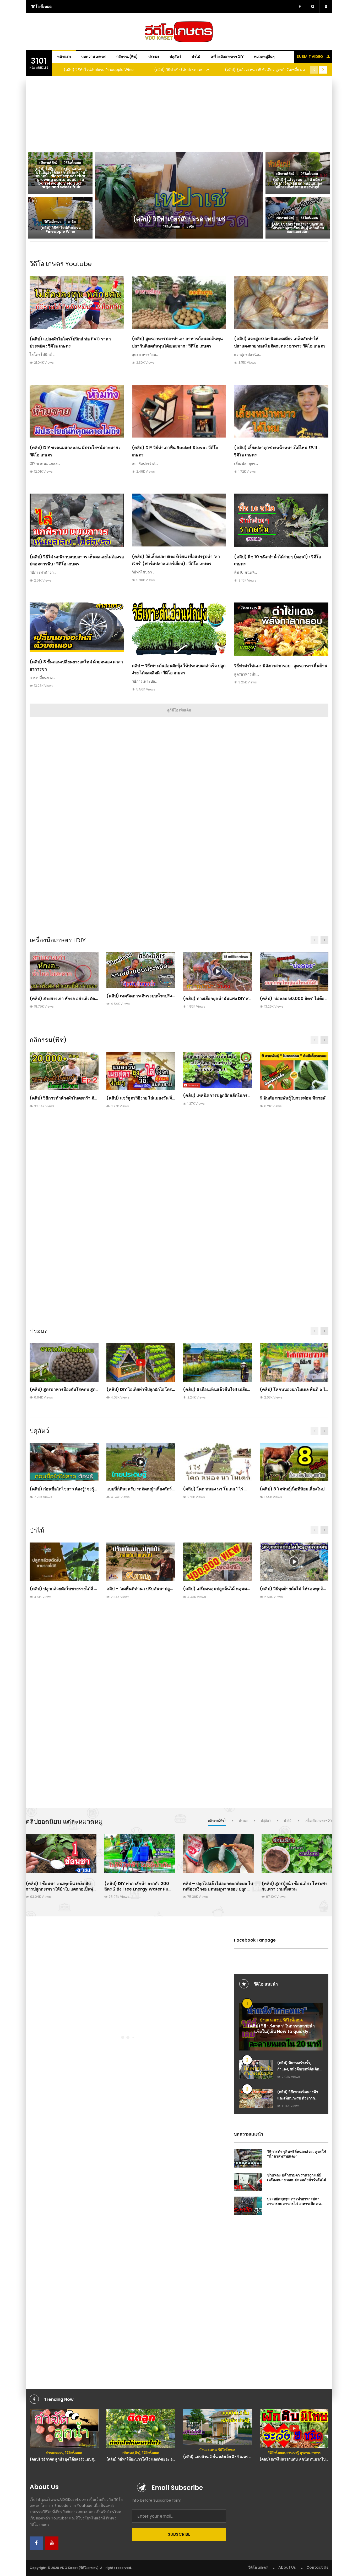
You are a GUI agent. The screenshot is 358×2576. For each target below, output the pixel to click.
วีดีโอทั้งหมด (293, 2020)
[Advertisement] (179, 113)
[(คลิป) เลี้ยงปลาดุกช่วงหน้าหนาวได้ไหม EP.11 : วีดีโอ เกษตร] (281, 411)
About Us (287, 2567)
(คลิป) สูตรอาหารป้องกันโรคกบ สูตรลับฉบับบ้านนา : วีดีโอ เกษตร (90, 1389)
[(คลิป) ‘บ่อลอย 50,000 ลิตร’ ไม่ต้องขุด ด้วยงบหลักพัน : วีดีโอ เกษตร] (294, 971)
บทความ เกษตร (94, 57)
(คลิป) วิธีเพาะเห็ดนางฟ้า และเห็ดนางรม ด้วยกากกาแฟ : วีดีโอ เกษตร (298, 2098)
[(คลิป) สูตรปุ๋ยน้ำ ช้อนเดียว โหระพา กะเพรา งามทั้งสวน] (297, 1853)
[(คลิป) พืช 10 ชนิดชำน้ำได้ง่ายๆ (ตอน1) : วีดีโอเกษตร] (281, 520)
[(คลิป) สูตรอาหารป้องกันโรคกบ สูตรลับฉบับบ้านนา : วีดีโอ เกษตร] (64, 1362)
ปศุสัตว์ (175, 57)
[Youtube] (52, 2543)
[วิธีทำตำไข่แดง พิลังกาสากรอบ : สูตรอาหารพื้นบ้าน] (281, 629)
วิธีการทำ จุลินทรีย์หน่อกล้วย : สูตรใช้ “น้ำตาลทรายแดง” (297, 2154)
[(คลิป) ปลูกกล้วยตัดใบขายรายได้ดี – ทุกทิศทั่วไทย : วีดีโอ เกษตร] (64, 1562)
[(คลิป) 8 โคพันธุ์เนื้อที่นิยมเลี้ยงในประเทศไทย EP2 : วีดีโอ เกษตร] (294, 1462)
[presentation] (314, 70)
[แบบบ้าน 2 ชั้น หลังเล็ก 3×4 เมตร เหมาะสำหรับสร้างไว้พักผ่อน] (141, 2427)
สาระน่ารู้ (216, 2453)
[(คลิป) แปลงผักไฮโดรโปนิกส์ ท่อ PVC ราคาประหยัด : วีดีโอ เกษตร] (77, 303)
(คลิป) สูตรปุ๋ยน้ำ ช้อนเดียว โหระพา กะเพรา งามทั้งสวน (294, 1886)
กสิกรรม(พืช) (127, 57)
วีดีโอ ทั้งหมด (41, 7)
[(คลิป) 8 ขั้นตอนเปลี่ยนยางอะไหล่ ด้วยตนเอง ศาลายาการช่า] (77, 627)
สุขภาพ (228, 2453)
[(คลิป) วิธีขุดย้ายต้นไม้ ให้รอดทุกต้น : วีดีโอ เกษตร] (294, 1562)
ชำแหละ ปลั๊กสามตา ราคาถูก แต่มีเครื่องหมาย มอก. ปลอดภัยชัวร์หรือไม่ (297, 2177)
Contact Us (317, 2567)
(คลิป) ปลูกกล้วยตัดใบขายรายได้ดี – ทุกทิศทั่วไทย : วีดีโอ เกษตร (89, 1589)
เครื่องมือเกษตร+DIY (227, 57)
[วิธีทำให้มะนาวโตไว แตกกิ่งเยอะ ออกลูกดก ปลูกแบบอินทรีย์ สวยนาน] (64, 2428)
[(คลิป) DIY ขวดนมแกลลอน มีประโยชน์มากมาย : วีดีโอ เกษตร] (77, 411)
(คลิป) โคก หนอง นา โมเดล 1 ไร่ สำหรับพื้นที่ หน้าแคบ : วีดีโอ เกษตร (246, 1489)
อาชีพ (313, 2453)
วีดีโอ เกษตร (258, 2567)
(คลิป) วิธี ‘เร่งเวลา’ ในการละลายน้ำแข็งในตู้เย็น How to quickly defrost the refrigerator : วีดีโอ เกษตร (281, 2034)
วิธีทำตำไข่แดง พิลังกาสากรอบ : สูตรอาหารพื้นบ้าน (281, 666)
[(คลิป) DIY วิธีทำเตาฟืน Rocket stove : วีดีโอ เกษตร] (179, 411)
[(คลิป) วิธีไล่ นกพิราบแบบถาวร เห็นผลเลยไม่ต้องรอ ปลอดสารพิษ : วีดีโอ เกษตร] (77, 520)
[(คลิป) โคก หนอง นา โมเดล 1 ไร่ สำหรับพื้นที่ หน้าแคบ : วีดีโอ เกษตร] (217, 1462)
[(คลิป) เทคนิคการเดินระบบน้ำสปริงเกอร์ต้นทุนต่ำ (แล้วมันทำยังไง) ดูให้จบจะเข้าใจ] (141, 970)
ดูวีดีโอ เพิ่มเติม (179, 710)
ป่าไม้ (196, 57)
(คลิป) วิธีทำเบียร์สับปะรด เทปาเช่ (99, 70)
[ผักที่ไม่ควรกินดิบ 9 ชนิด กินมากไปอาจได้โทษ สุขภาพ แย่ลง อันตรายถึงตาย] (217, 2428)
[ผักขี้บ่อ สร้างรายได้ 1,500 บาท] (294, 2428)
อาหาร (239, 2453)
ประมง (154, 57)
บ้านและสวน (270, 2020)
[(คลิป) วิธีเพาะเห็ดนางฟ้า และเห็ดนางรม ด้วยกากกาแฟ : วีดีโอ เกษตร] (256, 2099)
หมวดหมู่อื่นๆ (264, 57)
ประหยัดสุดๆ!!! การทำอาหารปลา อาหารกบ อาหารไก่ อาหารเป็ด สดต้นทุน (294, 2204)
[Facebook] (36, 2543)
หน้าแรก (64, 57)
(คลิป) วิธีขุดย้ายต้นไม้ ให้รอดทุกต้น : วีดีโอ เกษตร (306, 1589)
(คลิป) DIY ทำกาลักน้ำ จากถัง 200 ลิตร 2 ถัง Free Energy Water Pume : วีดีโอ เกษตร (140, 1889)
